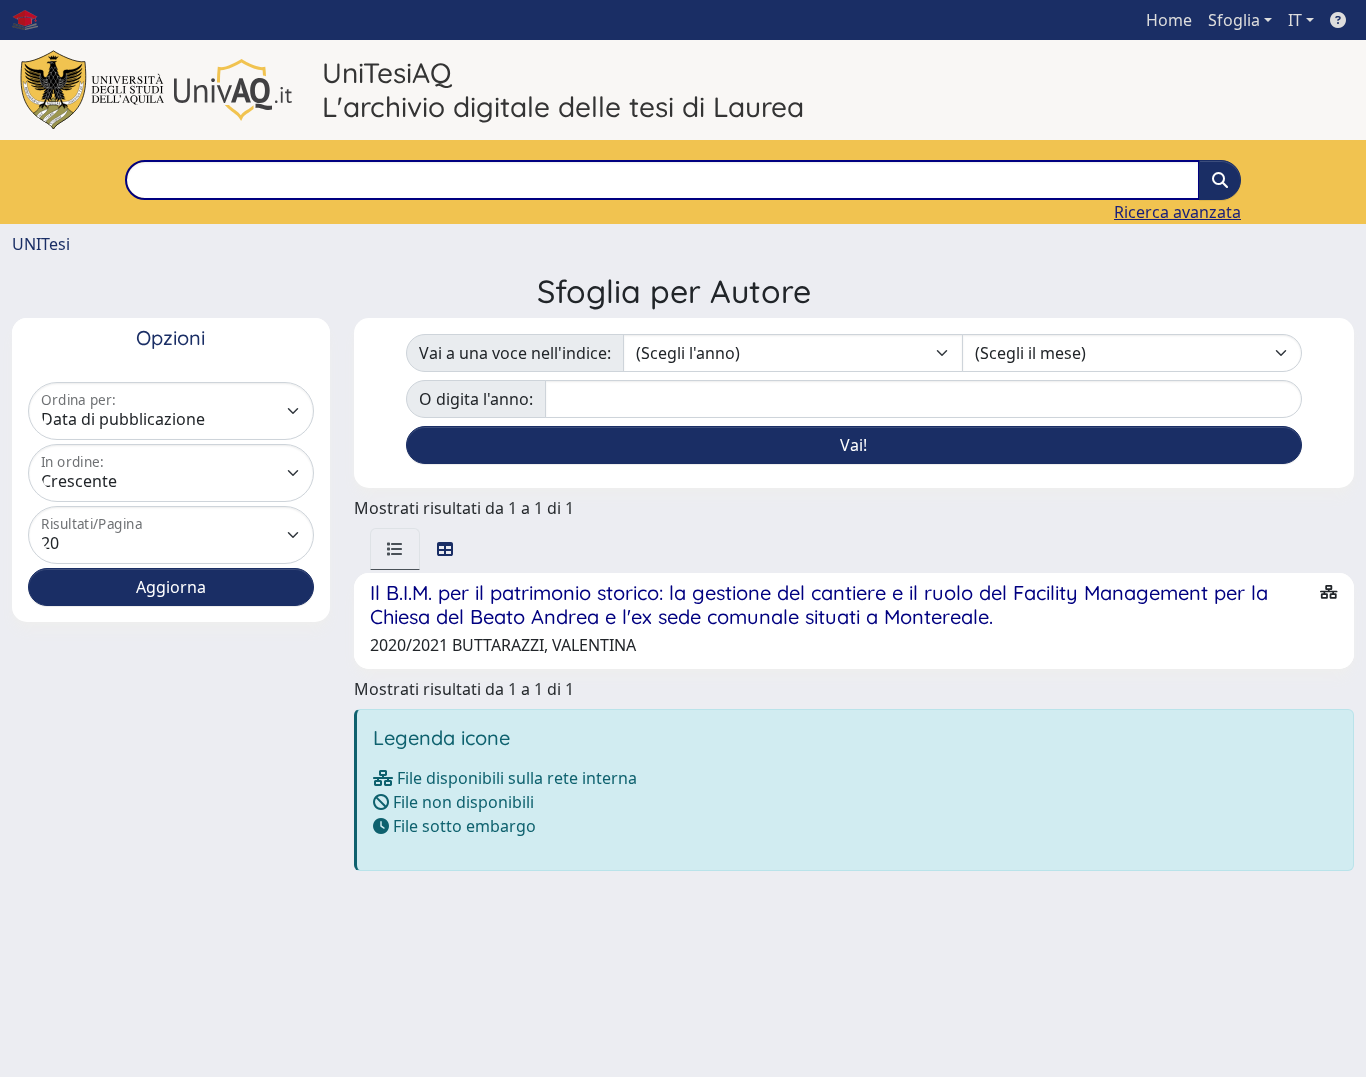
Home (1169, 20)
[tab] (395, 549)
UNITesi (41, 244)
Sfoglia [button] (1234, 20)
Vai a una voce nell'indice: (515, 353)
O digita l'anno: (476, 399)
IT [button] (1295, 20)
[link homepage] (33, 20)
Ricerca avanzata (1177, 212)
